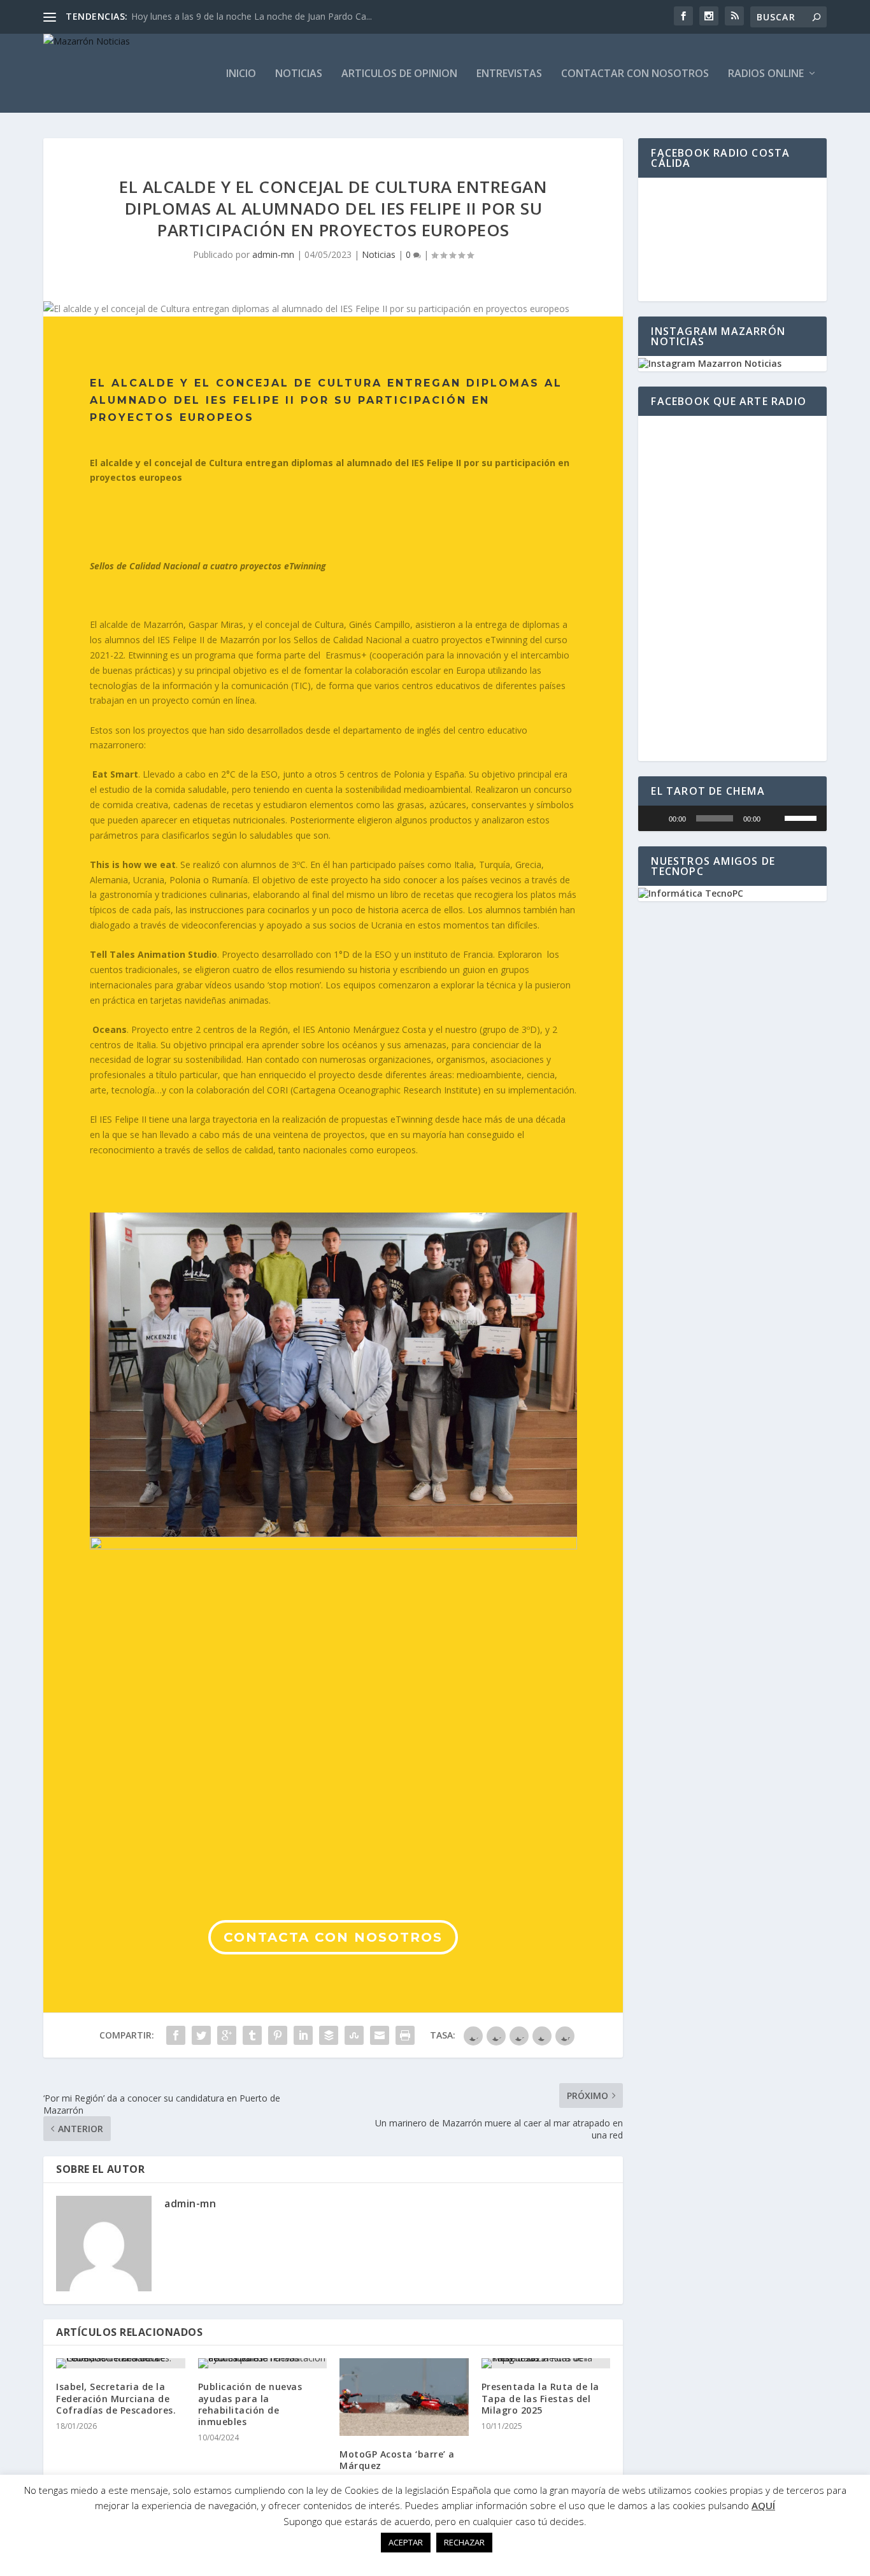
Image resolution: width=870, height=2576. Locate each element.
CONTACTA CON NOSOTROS (333, 1937)
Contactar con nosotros (635, 74)
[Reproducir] (655, 818)
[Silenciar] (774, 818)
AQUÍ (763, 2505)
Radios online (766, 74)
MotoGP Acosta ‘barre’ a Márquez (397, 2460)
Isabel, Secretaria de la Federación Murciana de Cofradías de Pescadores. (116, 2398)
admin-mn (273, 254)
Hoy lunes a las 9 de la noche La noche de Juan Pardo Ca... (252, 16)
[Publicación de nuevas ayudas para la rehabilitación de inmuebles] (263, 2363)
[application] (732, 818)
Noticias (299, 74)
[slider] (802, 817)
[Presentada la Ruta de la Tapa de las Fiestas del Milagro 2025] (546, 2363)
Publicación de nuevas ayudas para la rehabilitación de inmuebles (250, 2404)
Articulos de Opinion (399, 74)
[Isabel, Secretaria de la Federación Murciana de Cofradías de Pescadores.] (121, 2363)
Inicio (241, 74)
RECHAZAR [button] (464, 2542)
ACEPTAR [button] (406, 2542)
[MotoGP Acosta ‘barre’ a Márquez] (404, 2397)
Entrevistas (509, 74)
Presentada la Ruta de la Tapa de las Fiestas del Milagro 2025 (540, 2398)
